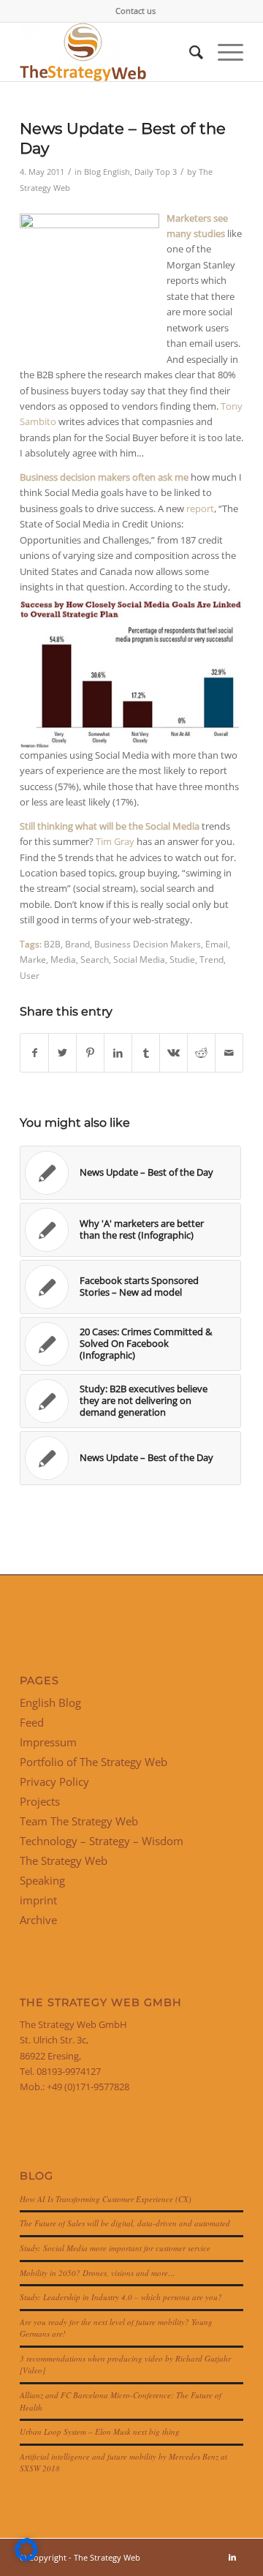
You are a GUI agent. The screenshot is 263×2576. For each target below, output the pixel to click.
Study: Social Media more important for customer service (115, 2248)
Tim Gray (115, 841)
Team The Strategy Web (79, 1821)
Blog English (107, 172)
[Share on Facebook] (34, 1053)
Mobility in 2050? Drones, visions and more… (98, 2273)
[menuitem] (136, 11)
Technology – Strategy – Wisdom (102, 1841)
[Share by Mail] (229, 1053)
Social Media (139, 959)
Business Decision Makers (148, 944)
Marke (33, 959)
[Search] (189, 52)
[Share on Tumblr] (146, 1053)
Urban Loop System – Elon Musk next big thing (100, 2432)
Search (95, 959)
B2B (52, 944)
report (199, 508)
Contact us (136, 11)
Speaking (42, 1880)
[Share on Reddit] (201, 1053)
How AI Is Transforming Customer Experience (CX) (106, 2199)
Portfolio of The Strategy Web (94, 1762)
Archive (38, 1920)
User (30, 975)
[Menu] (223, 52)
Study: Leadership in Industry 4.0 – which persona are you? (121, 2297)
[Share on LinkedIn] (118, 1053)
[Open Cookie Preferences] (26, 2558)
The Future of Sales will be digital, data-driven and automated (125, 2223)
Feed (32, 1722)
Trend (211, 959)
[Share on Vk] (174, 1053)
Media (63, 959)
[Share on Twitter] (62, 1053)
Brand (77, 944)
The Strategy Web (64, 1860)
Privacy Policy (54, 1781)
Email (217, 944)
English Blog (50, 1702)
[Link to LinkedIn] (232, 2557)
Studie (182, 959)
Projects (40, 1801)
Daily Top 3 (156, 172)
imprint (38, 1900)
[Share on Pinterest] (90, 1053)
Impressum (48, 1742)
